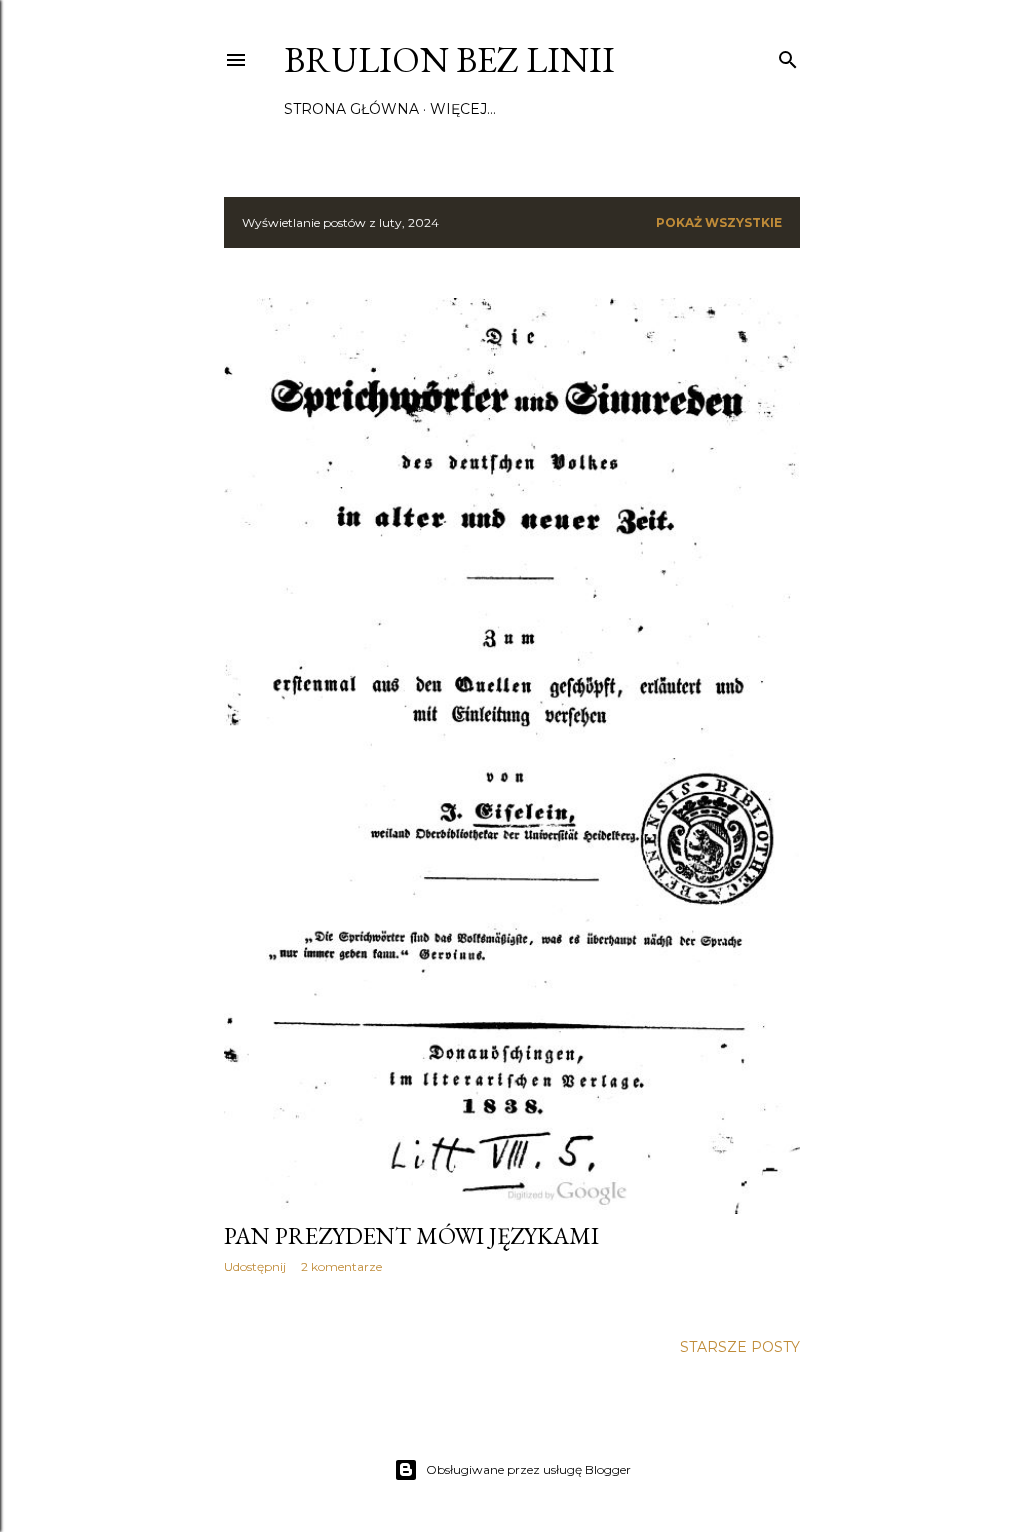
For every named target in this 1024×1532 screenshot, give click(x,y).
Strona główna (351, 109)
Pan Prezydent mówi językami (411, 1235)
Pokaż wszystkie (719, 222)
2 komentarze (341, 1266)
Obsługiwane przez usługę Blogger (528, 1469)
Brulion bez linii (449, 59)
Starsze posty (740, 1347)
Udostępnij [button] (255, 1266)
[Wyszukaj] (788, 55)
